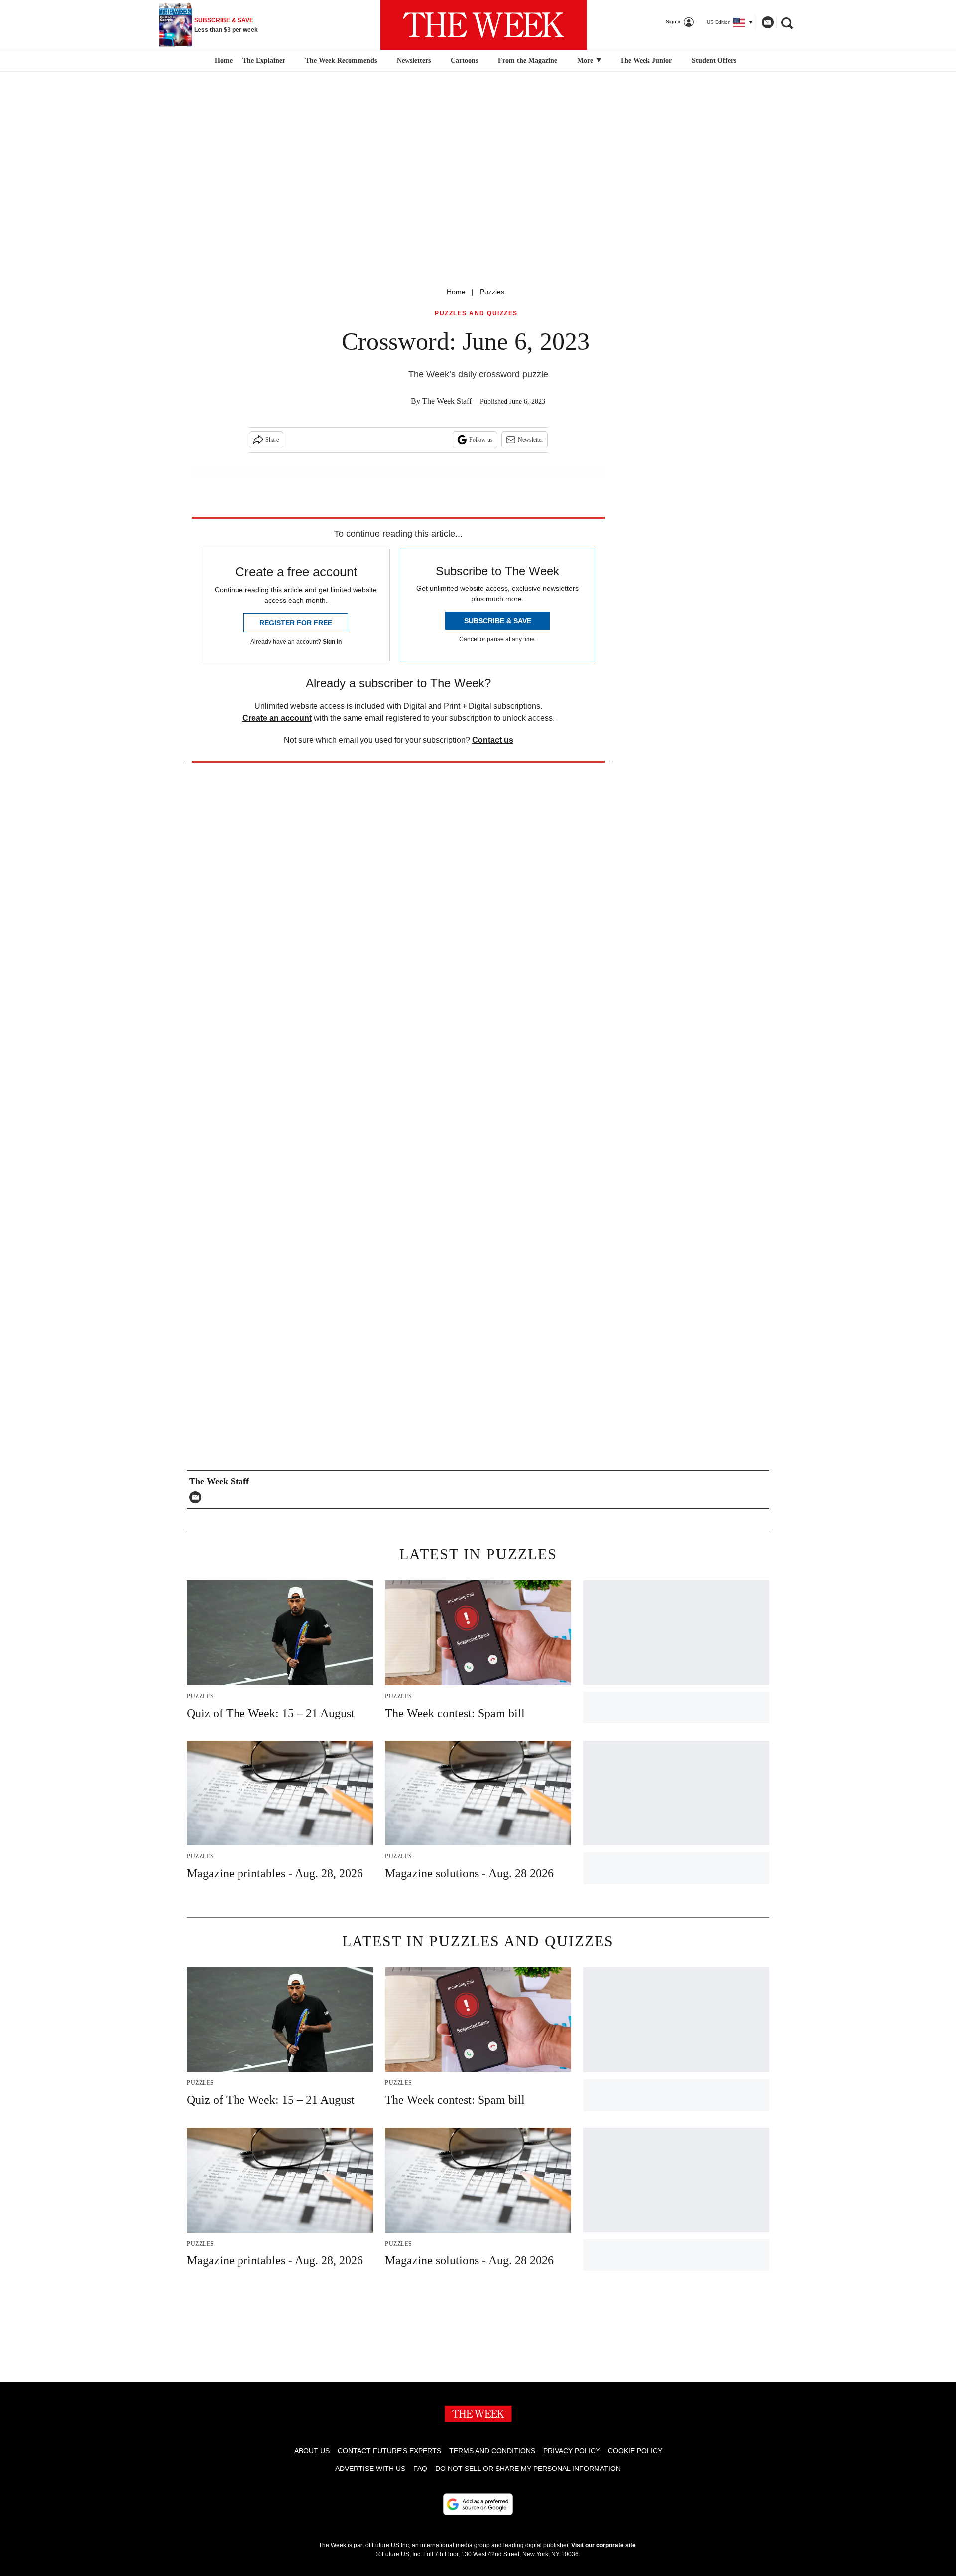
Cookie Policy (635, 2451)
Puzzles (492, 292)
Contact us (493, 740)
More (586, 60)
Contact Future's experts (389, 2451)
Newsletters (414, 60)
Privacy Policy (572, 2451)
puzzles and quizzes (476, 313)
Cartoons (464, 60)
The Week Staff (447, 401)
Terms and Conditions (492, 2451)
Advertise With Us (370, 2469)
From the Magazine (528, 60)
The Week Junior (646, 60)
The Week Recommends (341, 60)
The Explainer (264, 60)
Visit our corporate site (603, 2545)
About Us (312, 2451)
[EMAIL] (198, 1497)
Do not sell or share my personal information (528, 2469)
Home (456, 292)
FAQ (420, 2469)
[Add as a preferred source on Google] (478, 2504)
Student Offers (714, 60)
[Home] (222, 61)
